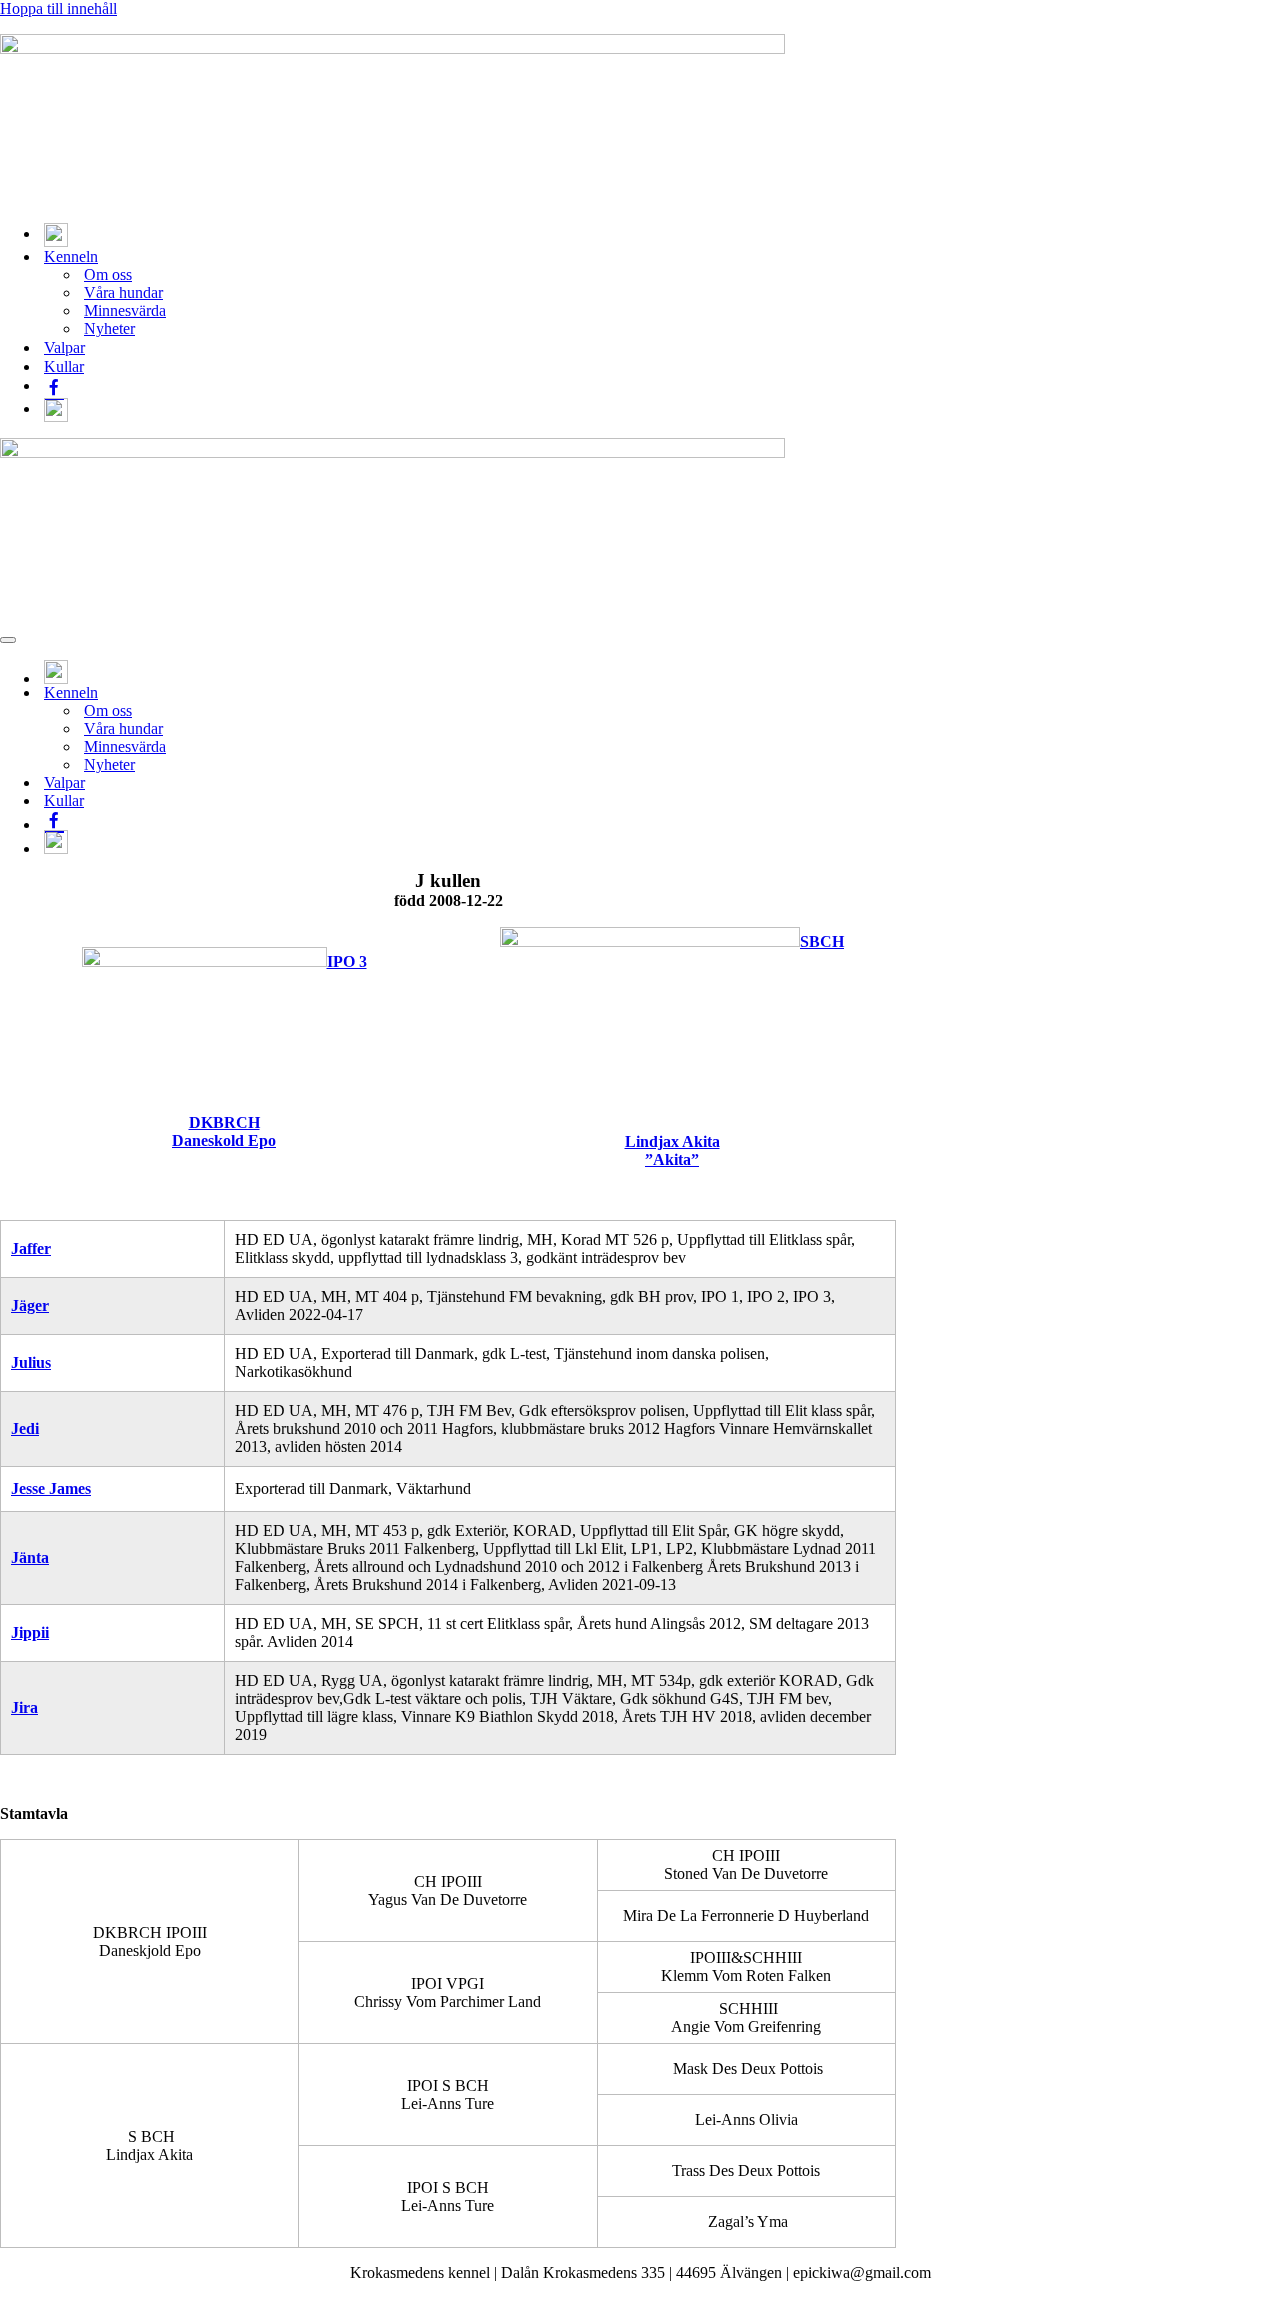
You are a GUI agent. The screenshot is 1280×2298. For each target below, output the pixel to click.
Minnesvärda (125, 310)
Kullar (64, 366)
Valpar (64, 347)
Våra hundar (123, 292)
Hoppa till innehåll (58, 8)
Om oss (108, 274)
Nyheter (109, 328)
